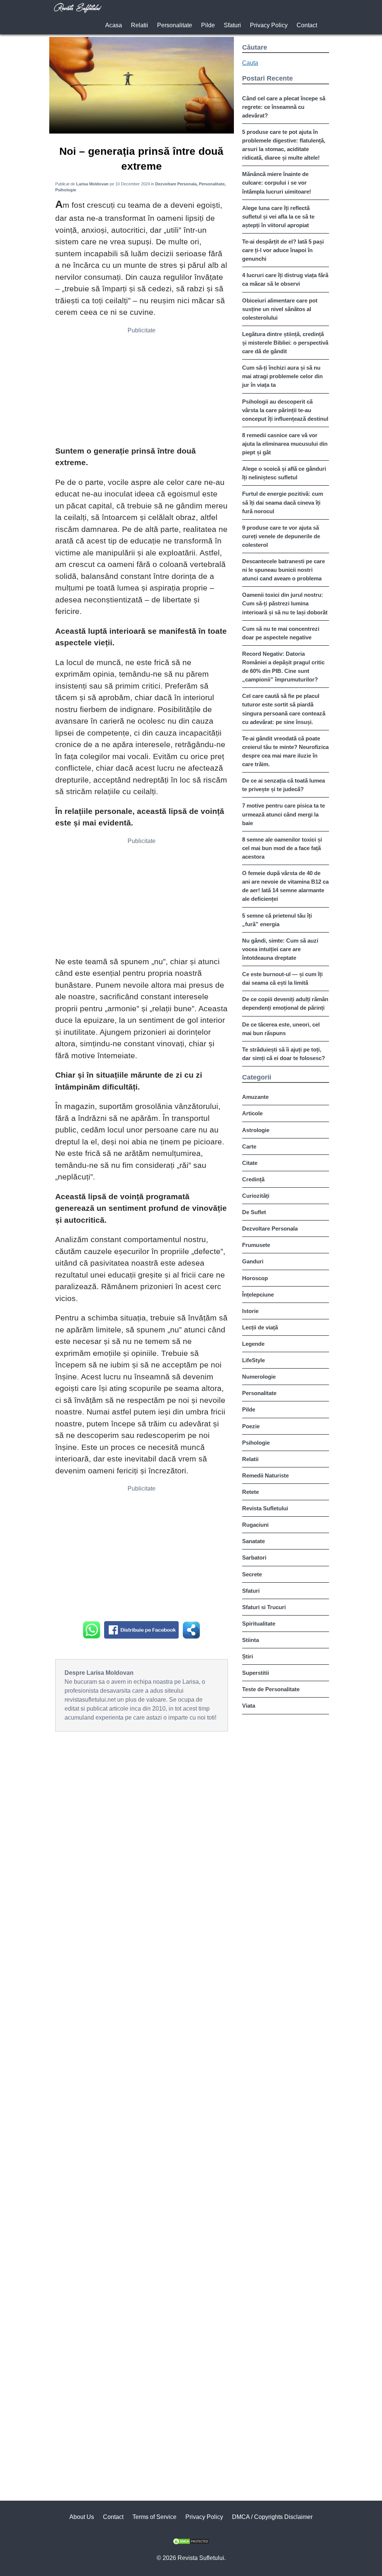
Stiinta (251, 1640)
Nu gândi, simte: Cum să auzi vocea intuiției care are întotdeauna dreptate (280, 949)
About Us (82, 2517)
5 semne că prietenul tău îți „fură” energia (277, 920)
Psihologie (256, 1443)
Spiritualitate (259, 1624)
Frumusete (256, 1245)
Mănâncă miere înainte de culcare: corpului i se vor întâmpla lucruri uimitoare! (277, 183)
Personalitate (175, 25)
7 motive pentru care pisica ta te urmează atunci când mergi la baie (284, 814)
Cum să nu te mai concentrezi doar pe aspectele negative (281, 633)
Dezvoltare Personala (270, 1229)
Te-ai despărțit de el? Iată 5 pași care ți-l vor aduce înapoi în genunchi (283, 250)
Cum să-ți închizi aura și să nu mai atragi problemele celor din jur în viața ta (282, 376)
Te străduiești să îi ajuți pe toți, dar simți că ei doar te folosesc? (284, 1054)
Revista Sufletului (265, 1508)
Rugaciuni (255, 1525)
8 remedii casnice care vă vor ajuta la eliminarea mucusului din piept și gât (285, 444)
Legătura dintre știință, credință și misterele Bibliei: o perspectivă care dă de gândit (285, 343)
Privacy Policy (269, 25)
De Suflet (254, 1212)
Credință (253, 1179)
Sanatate (253, 1541)
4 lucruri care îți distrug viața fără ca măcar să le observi (285, 279)
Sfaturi (232, 25)
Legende (253, 1344)
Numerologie (259, 1377)
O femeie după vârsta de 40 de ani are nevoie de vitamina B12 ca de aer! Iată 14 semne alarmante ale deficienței (285, 886)
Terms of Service (154, 2517)
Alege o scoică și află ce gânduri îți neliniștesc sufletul (284, 473)
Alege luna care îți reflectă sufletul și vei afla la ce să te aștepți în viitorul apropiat (278, 217)
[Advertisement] (142, 389)
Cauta (250, 63)
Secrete (252, 1574)
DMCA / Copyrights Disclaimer (272, 2517)
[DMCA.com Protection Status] (191, 2543)
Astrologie (256, 1130)
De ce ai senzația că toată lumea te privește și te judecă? (284, 785)
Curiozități (256, 1196)
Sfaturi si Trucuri (264, 1607)
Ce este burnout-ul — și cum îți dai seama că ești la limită (282, 978)
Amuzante (255, 1097)
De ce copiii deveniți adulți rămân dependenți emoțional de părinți (285, 1003)
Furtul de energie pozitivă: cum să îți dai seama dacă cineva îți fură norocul (283, 502)
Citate (250, 1163)
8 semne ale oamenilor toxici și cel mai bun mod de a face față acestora (282, 848)
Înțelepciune (258, 1295)
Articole (252, 1113)
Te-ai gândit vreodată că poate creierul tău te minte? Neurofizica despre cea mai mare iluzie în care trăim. (285, 751)
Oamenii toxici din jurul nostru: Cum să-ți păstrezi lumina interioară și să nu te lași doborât (285, 603)
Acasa (114, 25)
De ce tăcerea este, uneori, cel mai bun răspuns (281, 1029)
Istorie (250, 1311)
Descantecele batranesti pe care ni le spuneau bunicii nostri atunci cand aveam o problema (284, 570)
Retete (251, 1492)
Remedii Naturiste (265, 1475)
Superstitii (256, 1673)
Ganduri (253, 1261)
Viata (249, 1706)
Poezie (251, 1426)
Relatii (140, 25)
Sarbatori (254, 1557)
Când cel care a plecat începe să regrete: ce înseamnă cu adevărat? (284, 107)
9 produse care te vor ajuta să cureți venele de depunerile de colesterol (281, 536)
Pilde (208, 25)
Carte (249, 1146)
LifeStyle (253, 1360)
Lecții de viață (260, 1327)
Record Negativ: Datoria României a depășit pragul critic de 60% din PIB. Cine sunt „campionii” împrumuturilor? (283, 667)
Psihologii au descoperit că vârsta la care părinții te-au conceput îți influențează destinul (285, 410)
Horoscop (255, 1278)
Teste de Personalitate (271, 1689)
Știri (248, 1656)
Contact (307, 25)
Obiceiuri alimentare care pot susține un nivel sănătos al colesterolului (280, 309)
